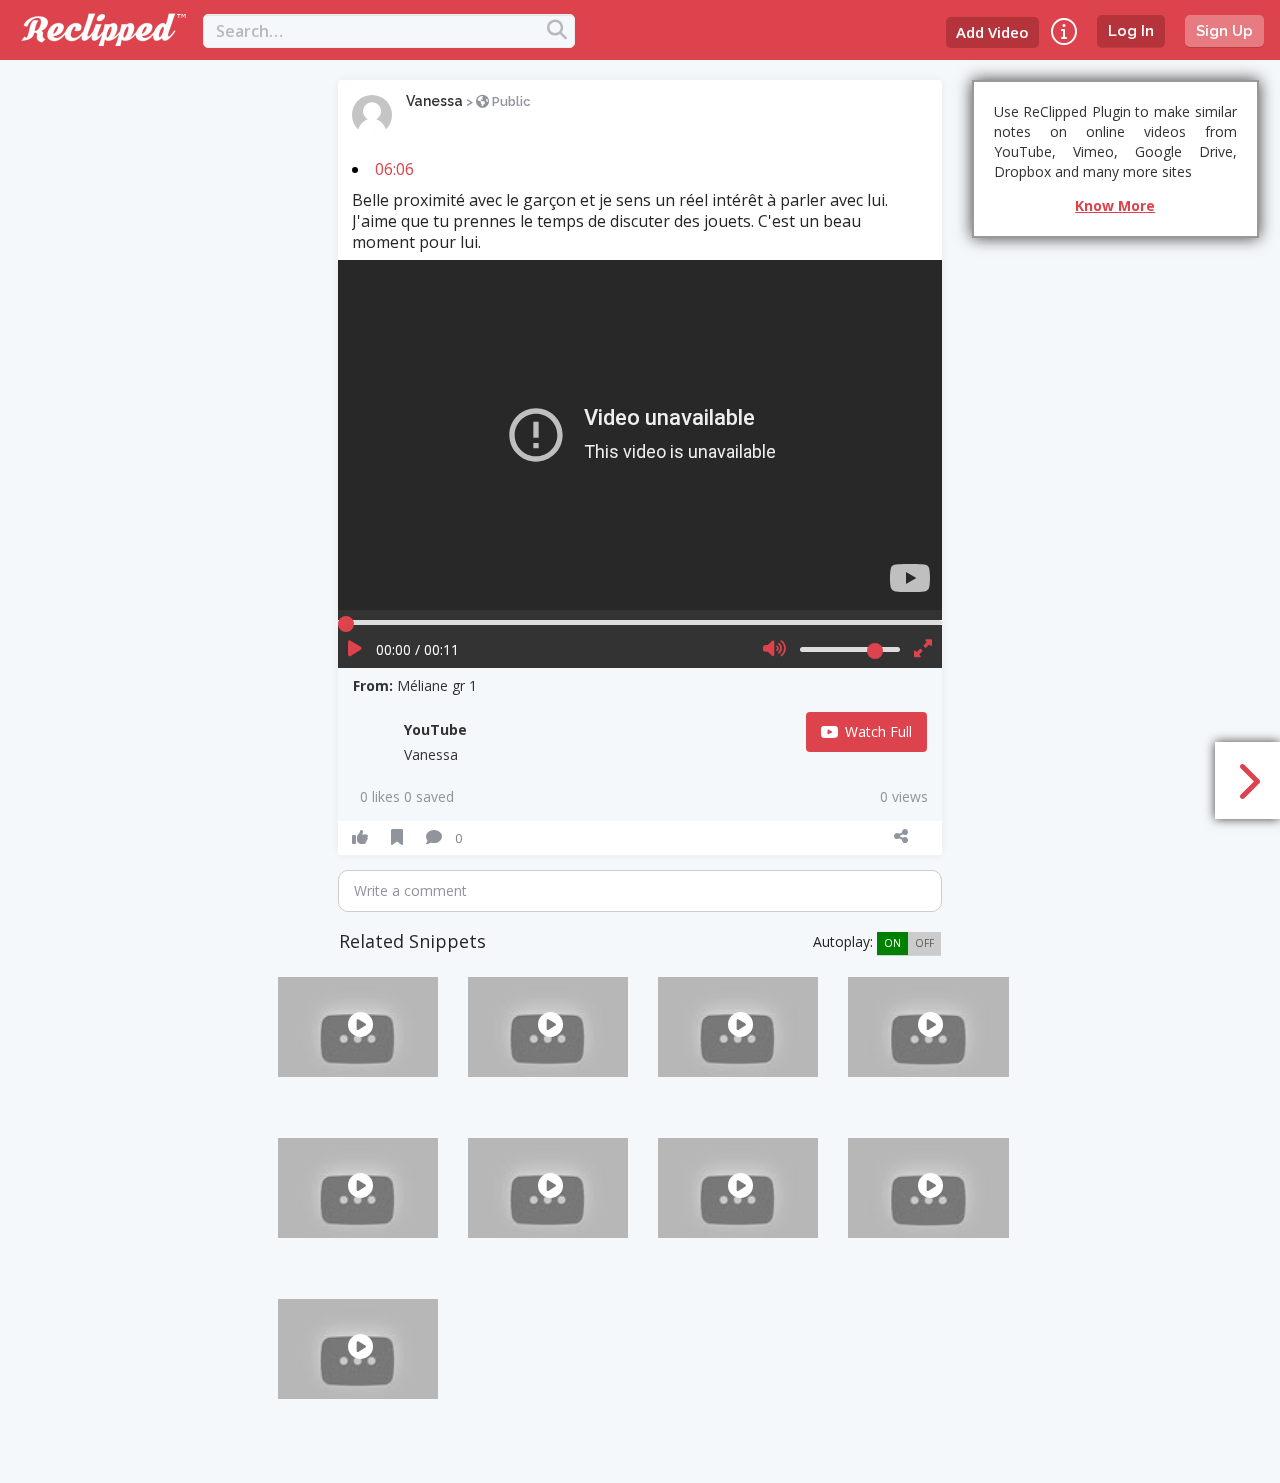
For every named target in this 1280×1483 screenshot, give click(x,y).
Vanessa (434, 101)
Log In (1131, 31)
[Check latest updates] (1064, 31)
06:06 (394, 169)
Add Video (992, 32)
